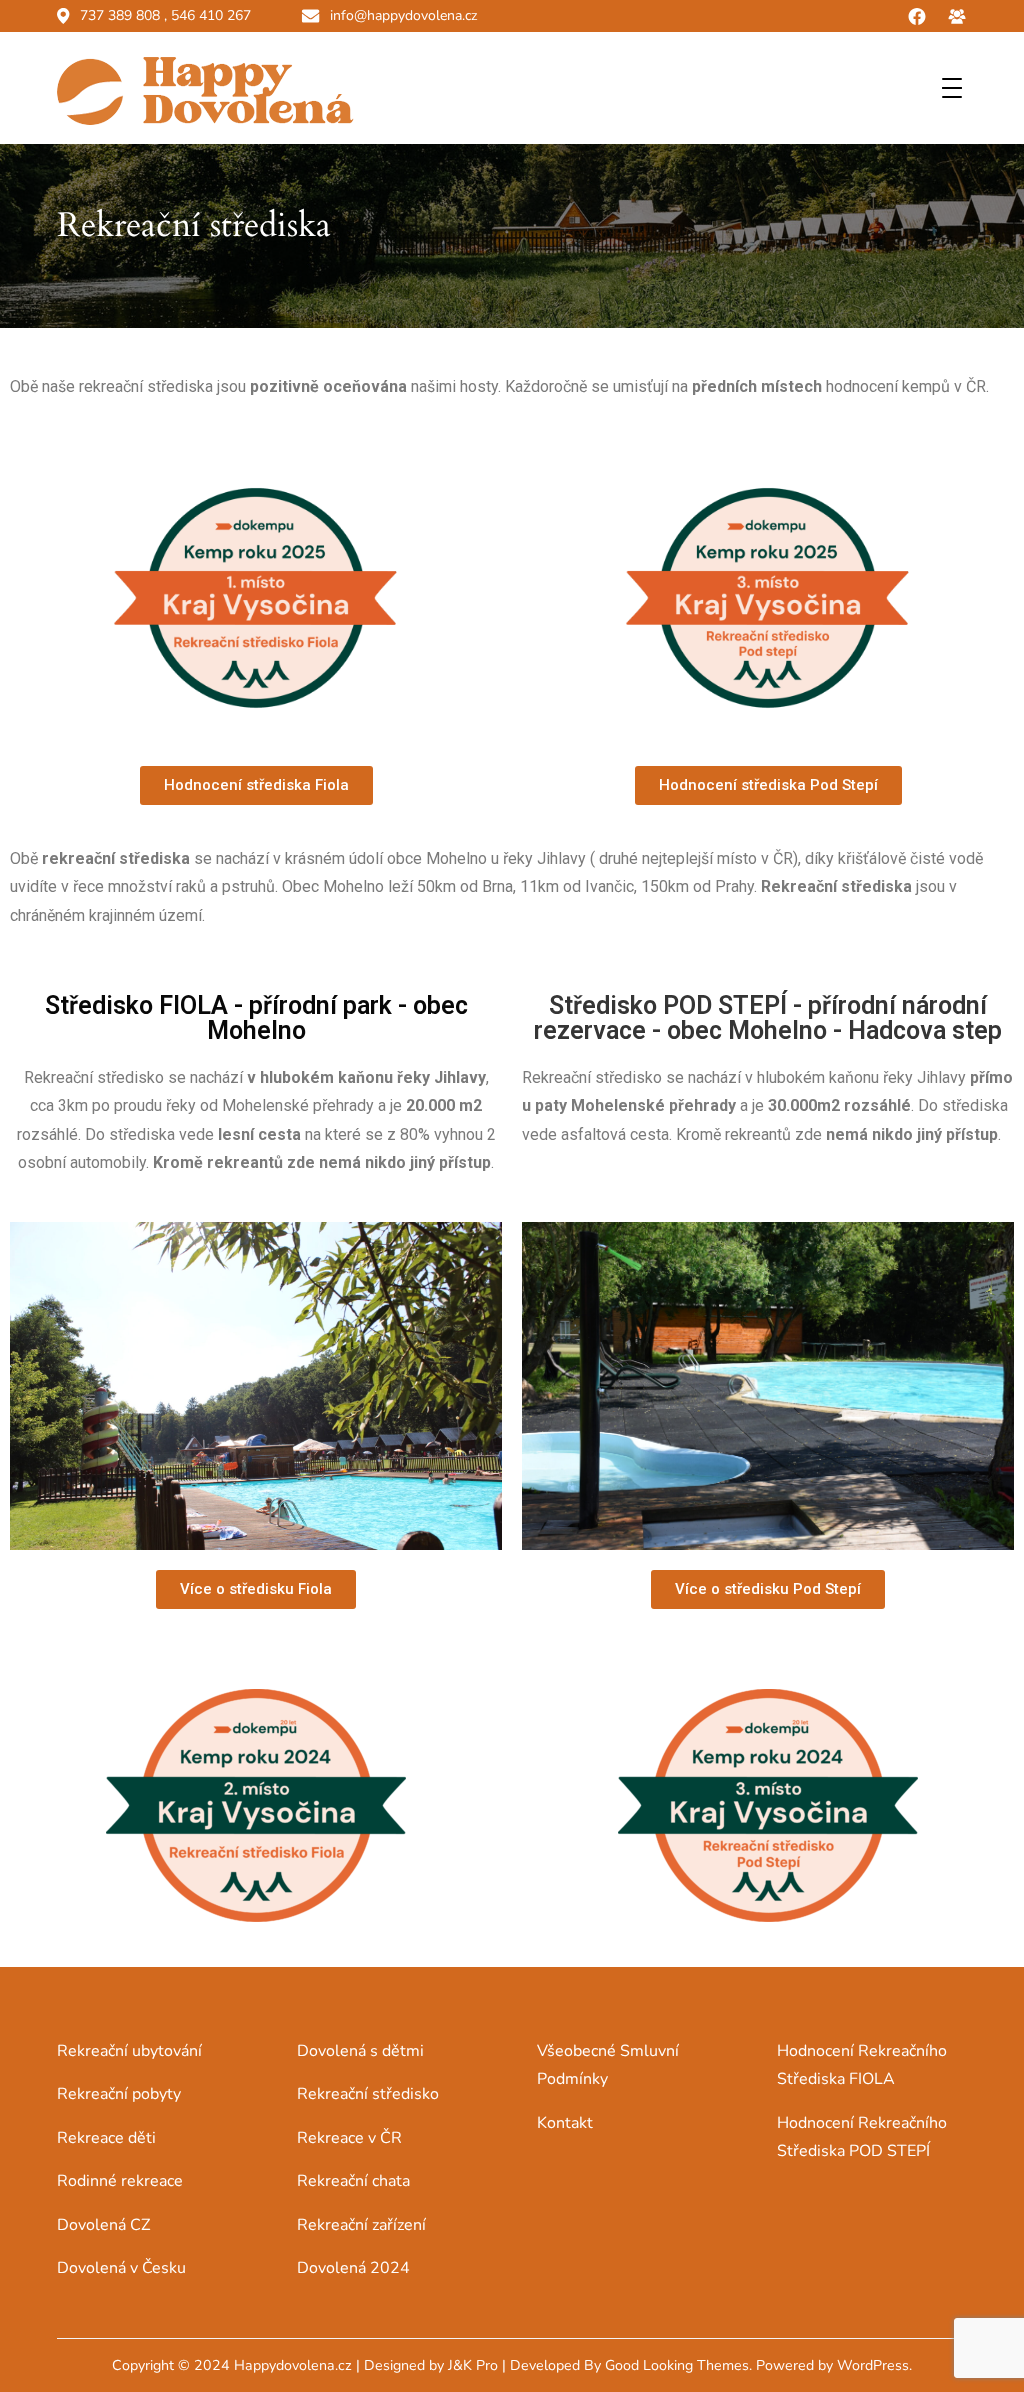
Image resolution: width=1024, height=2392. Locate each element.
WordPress (873, 2365)
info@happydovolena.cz (403, 16)
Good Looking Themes (677, 2365)
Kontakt (565, 2123)
